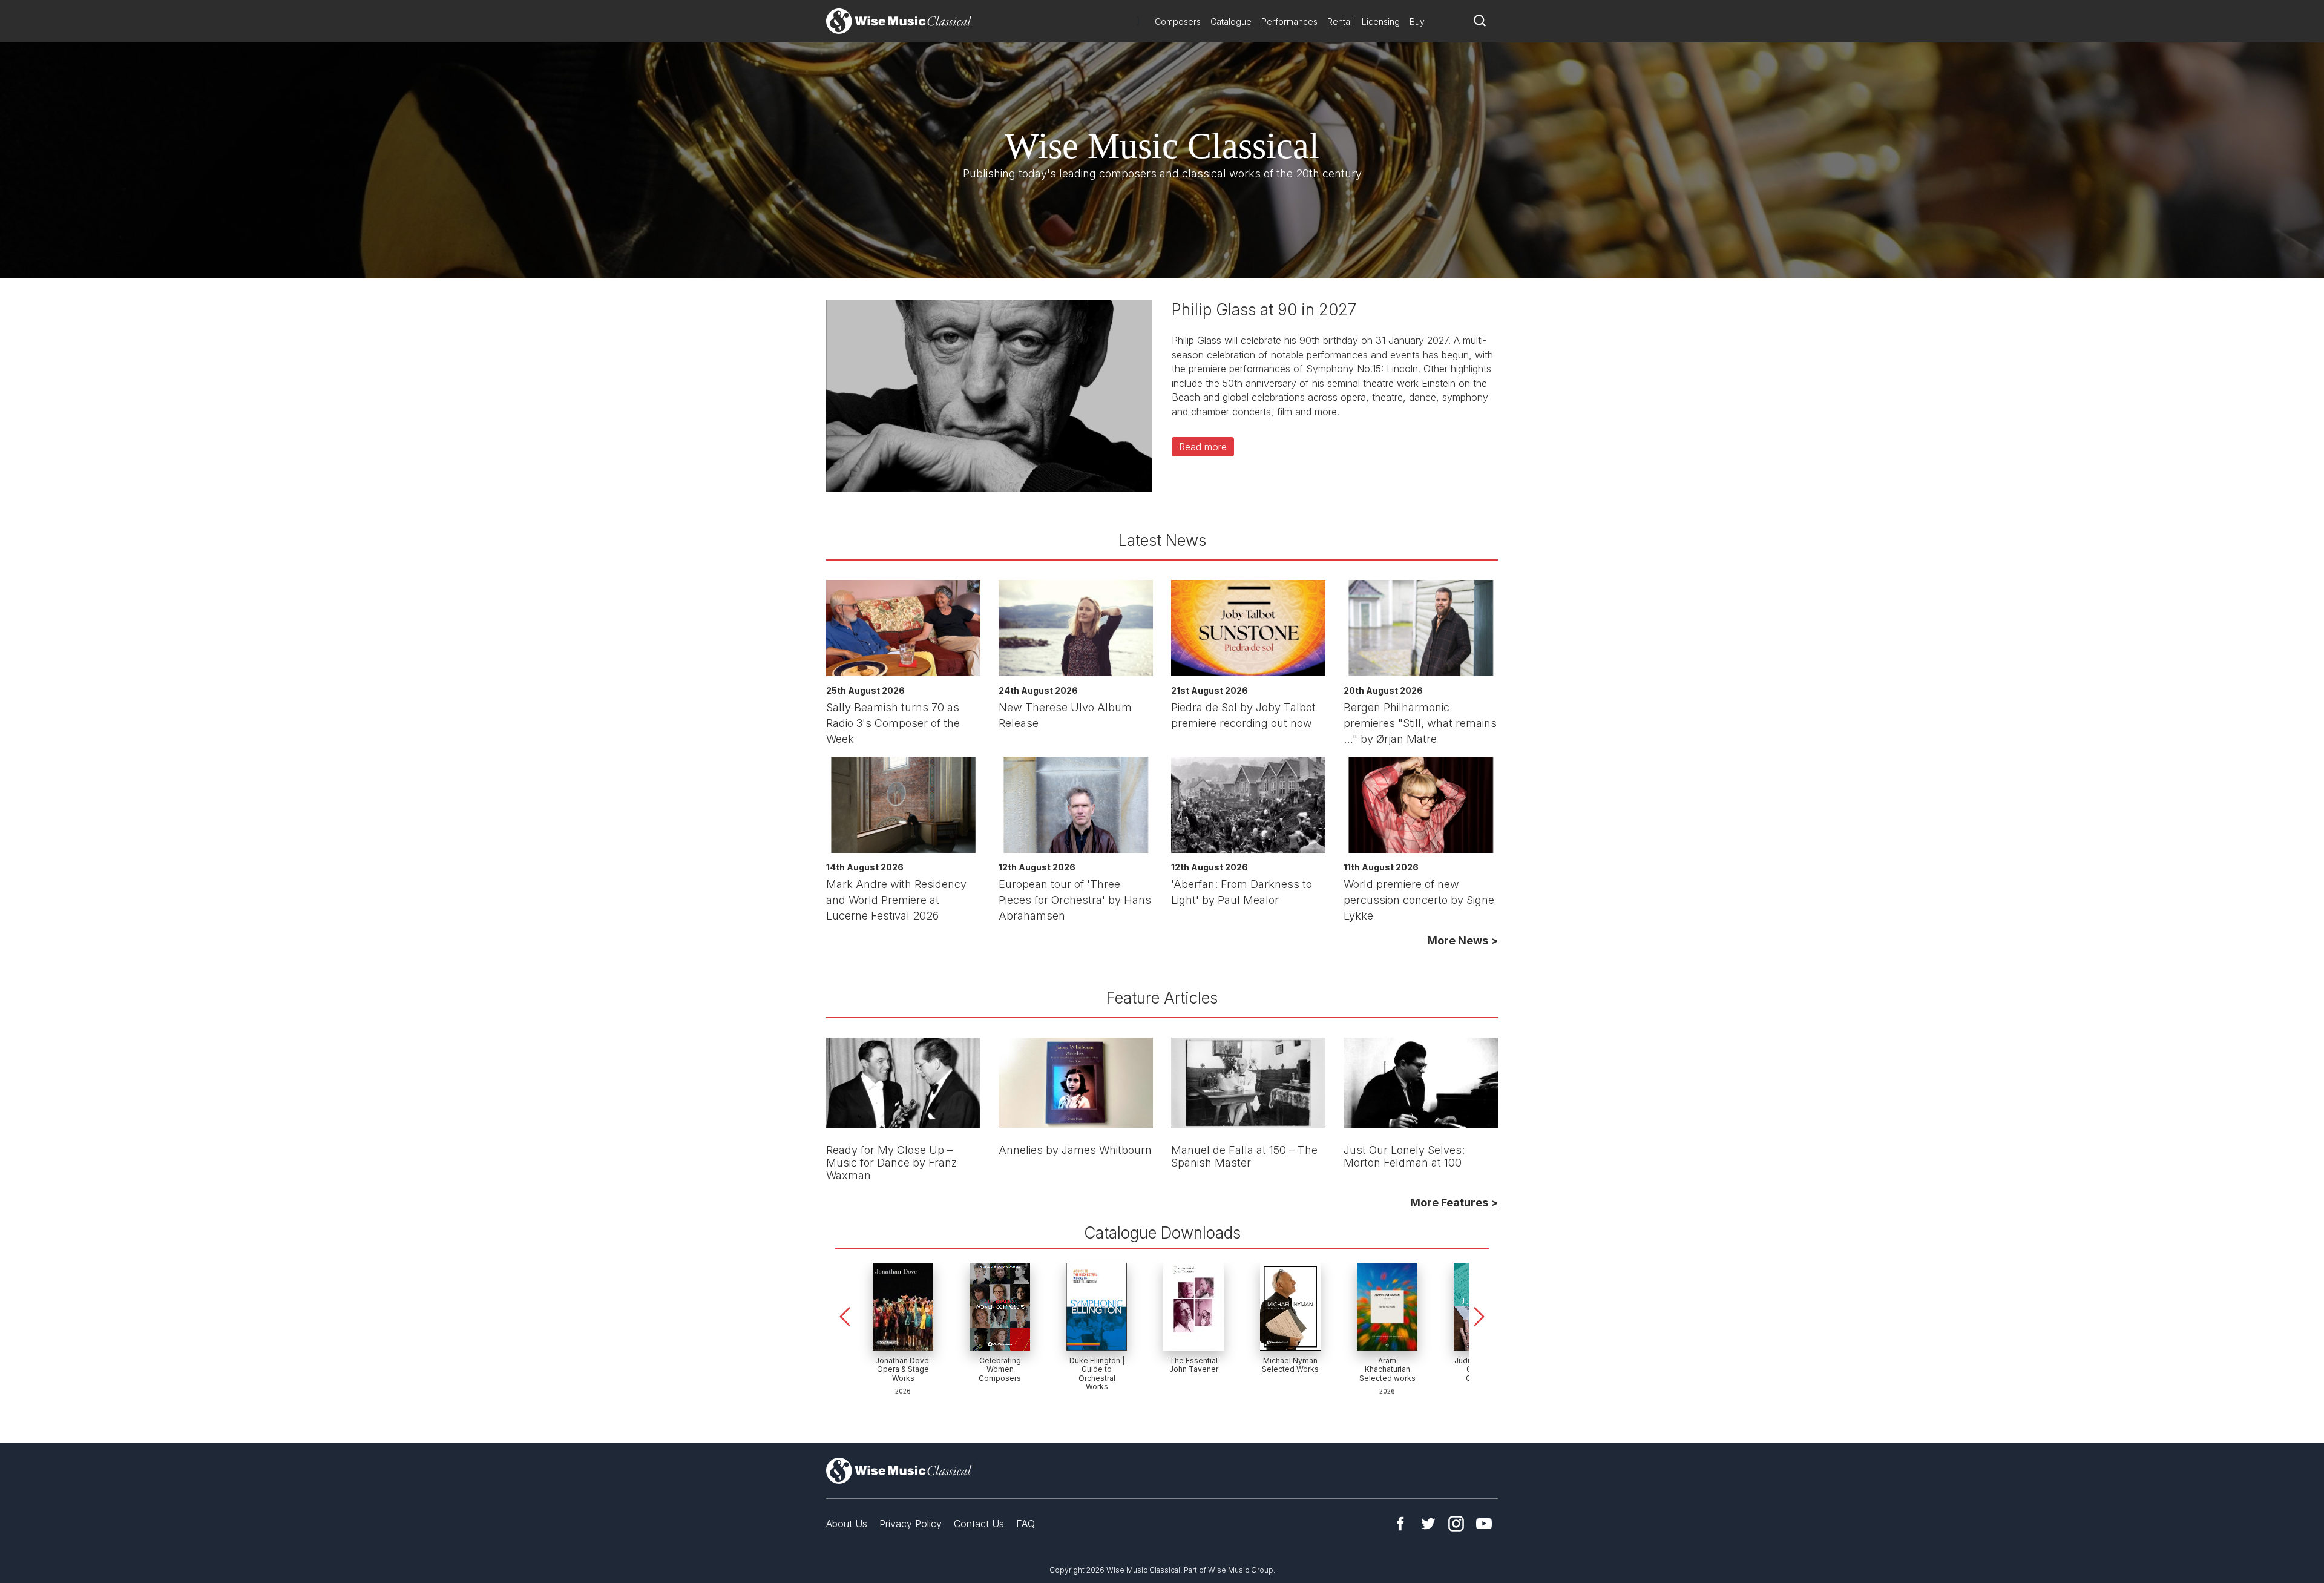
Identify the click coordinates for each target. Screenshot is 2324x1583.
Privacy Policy (911, 1524)
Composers (1178, 21)
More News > (1462, 940)
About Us (847, 1524)
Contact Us (979, 1524)
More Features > (1454, 1203)
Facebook (1400, 1524)
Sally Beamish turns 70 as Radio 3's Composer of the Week (893, 723)
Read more (1203, 447)
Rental (1340, 21)
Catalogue (1231, 21)
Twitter (1428, 1524)
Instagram (1456, 1524)
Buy (1417, 21)
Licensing (1381, 21)
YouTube (1484, 1524)
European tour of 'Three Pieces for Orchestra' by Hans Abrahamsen (1075, 900)
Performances (1289, 21)
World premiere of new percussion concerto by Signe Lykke (1419, 900)
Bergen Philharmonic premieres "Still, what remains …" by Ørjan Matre (1420, 723)
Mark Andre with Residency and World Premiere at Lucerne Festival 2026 (896, 900)
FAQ (1026, 1524)
